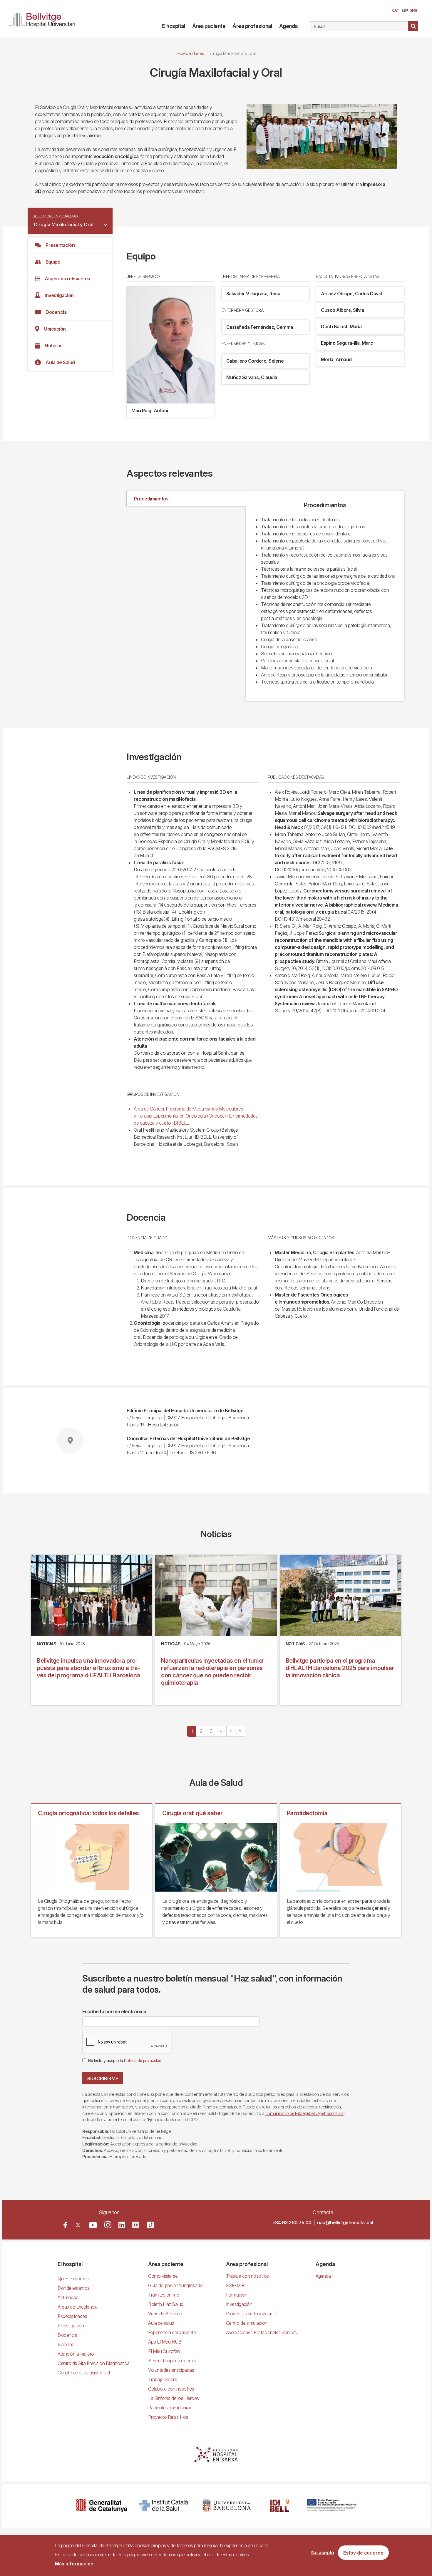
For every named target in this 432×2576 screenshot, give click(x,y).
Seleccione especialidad (55, 216)
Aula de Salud (60, 362)
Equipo (53, 262)
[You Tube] (93, 2225)
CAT (396, 10)
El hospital (173, 26)
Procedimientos (151, 499)
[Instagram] (108, 2225)
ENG (414, 10)
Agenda (288, 26)
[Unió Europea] (332, 2506)
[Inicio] (45, 19)
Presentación (60, 245)
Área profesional (252, 26)
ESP (405, 10)
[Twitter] (78, 2225)
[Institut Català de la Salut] (164, 2506)
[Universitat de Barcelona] (227, 2506)
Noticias (53, 346)
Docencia (56, 312)
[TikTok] (150, 2225)
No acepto (323, 2553)
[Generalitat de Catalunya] (102, 2506)
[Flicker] (136, 2225)
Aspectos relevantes (67, 279)
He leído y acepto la (125, 2061)
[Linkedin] (122, 2225)
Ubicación (55, 329)
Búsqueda (413, 26)
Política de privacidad (143, 2061)
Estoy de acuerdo (363, 2553)
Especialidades (190, 53)
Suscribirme (103, 2078)
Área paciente (209, 26)
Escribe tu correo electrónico (114, 2011)
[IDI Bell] (279, 2506)
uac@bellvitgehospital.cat (345, 2222)
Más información (74, 2564)
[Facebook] (65, 2225)
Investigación (59, 295)
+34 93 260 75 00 (292, 2222)
